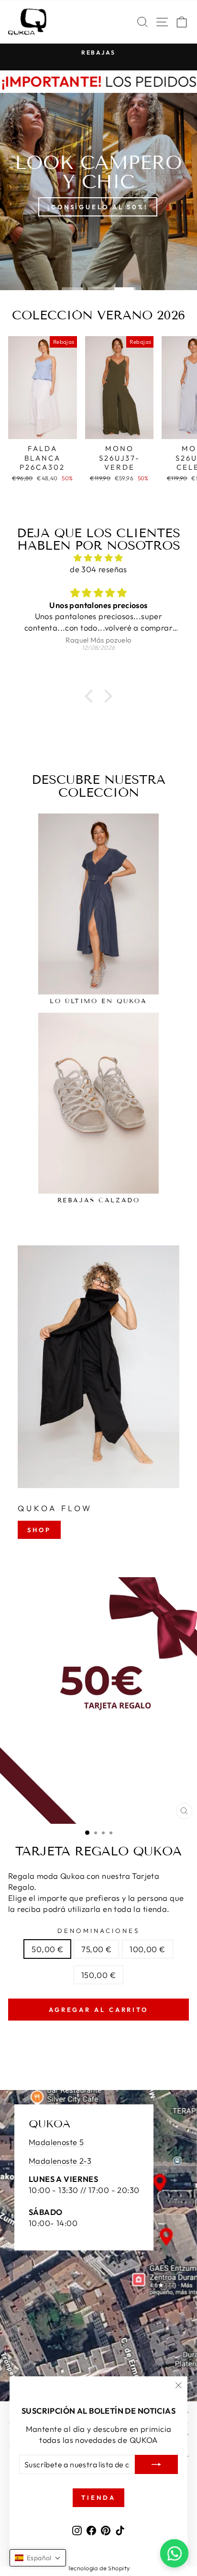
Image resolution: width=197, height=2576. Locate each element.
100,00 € (147, 1949)
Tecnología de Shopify (99, 2568)
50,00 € (47, 1949)
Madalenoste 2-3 (60, 2161)
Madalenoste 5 (56, 2142)
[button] (91, 696)
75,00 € (96, 1949)
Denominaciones (98, 1931)
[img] (98, 558)
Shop (39, 1530)
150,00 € (98, 1975)
